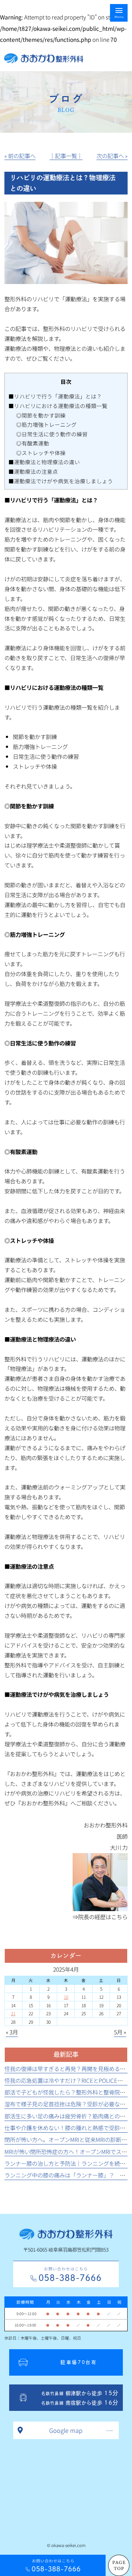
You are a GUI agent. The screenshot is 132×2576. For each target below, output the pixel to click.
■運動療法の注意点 (33, 471)
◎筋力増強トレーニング (46, 424)
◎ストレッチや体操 (41, 453)
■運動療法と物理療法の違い (44, 462)
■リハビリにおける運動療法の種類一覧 (58, 406)
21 (13, 2013)
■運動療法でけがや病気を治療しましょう (61, 481)
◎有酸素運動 (33, 443)
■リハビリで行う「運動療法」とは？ (55, 396)
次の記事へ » (112, 156)
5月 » (120, 2032)
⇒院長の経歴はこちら (100, 1917)
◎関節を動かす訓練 (41, 415)
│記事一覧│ (66, 156)
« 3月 (12, 2032)
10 (66, 1997)
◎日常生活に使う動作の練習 (52, 434)
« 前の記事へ (20, 156)
